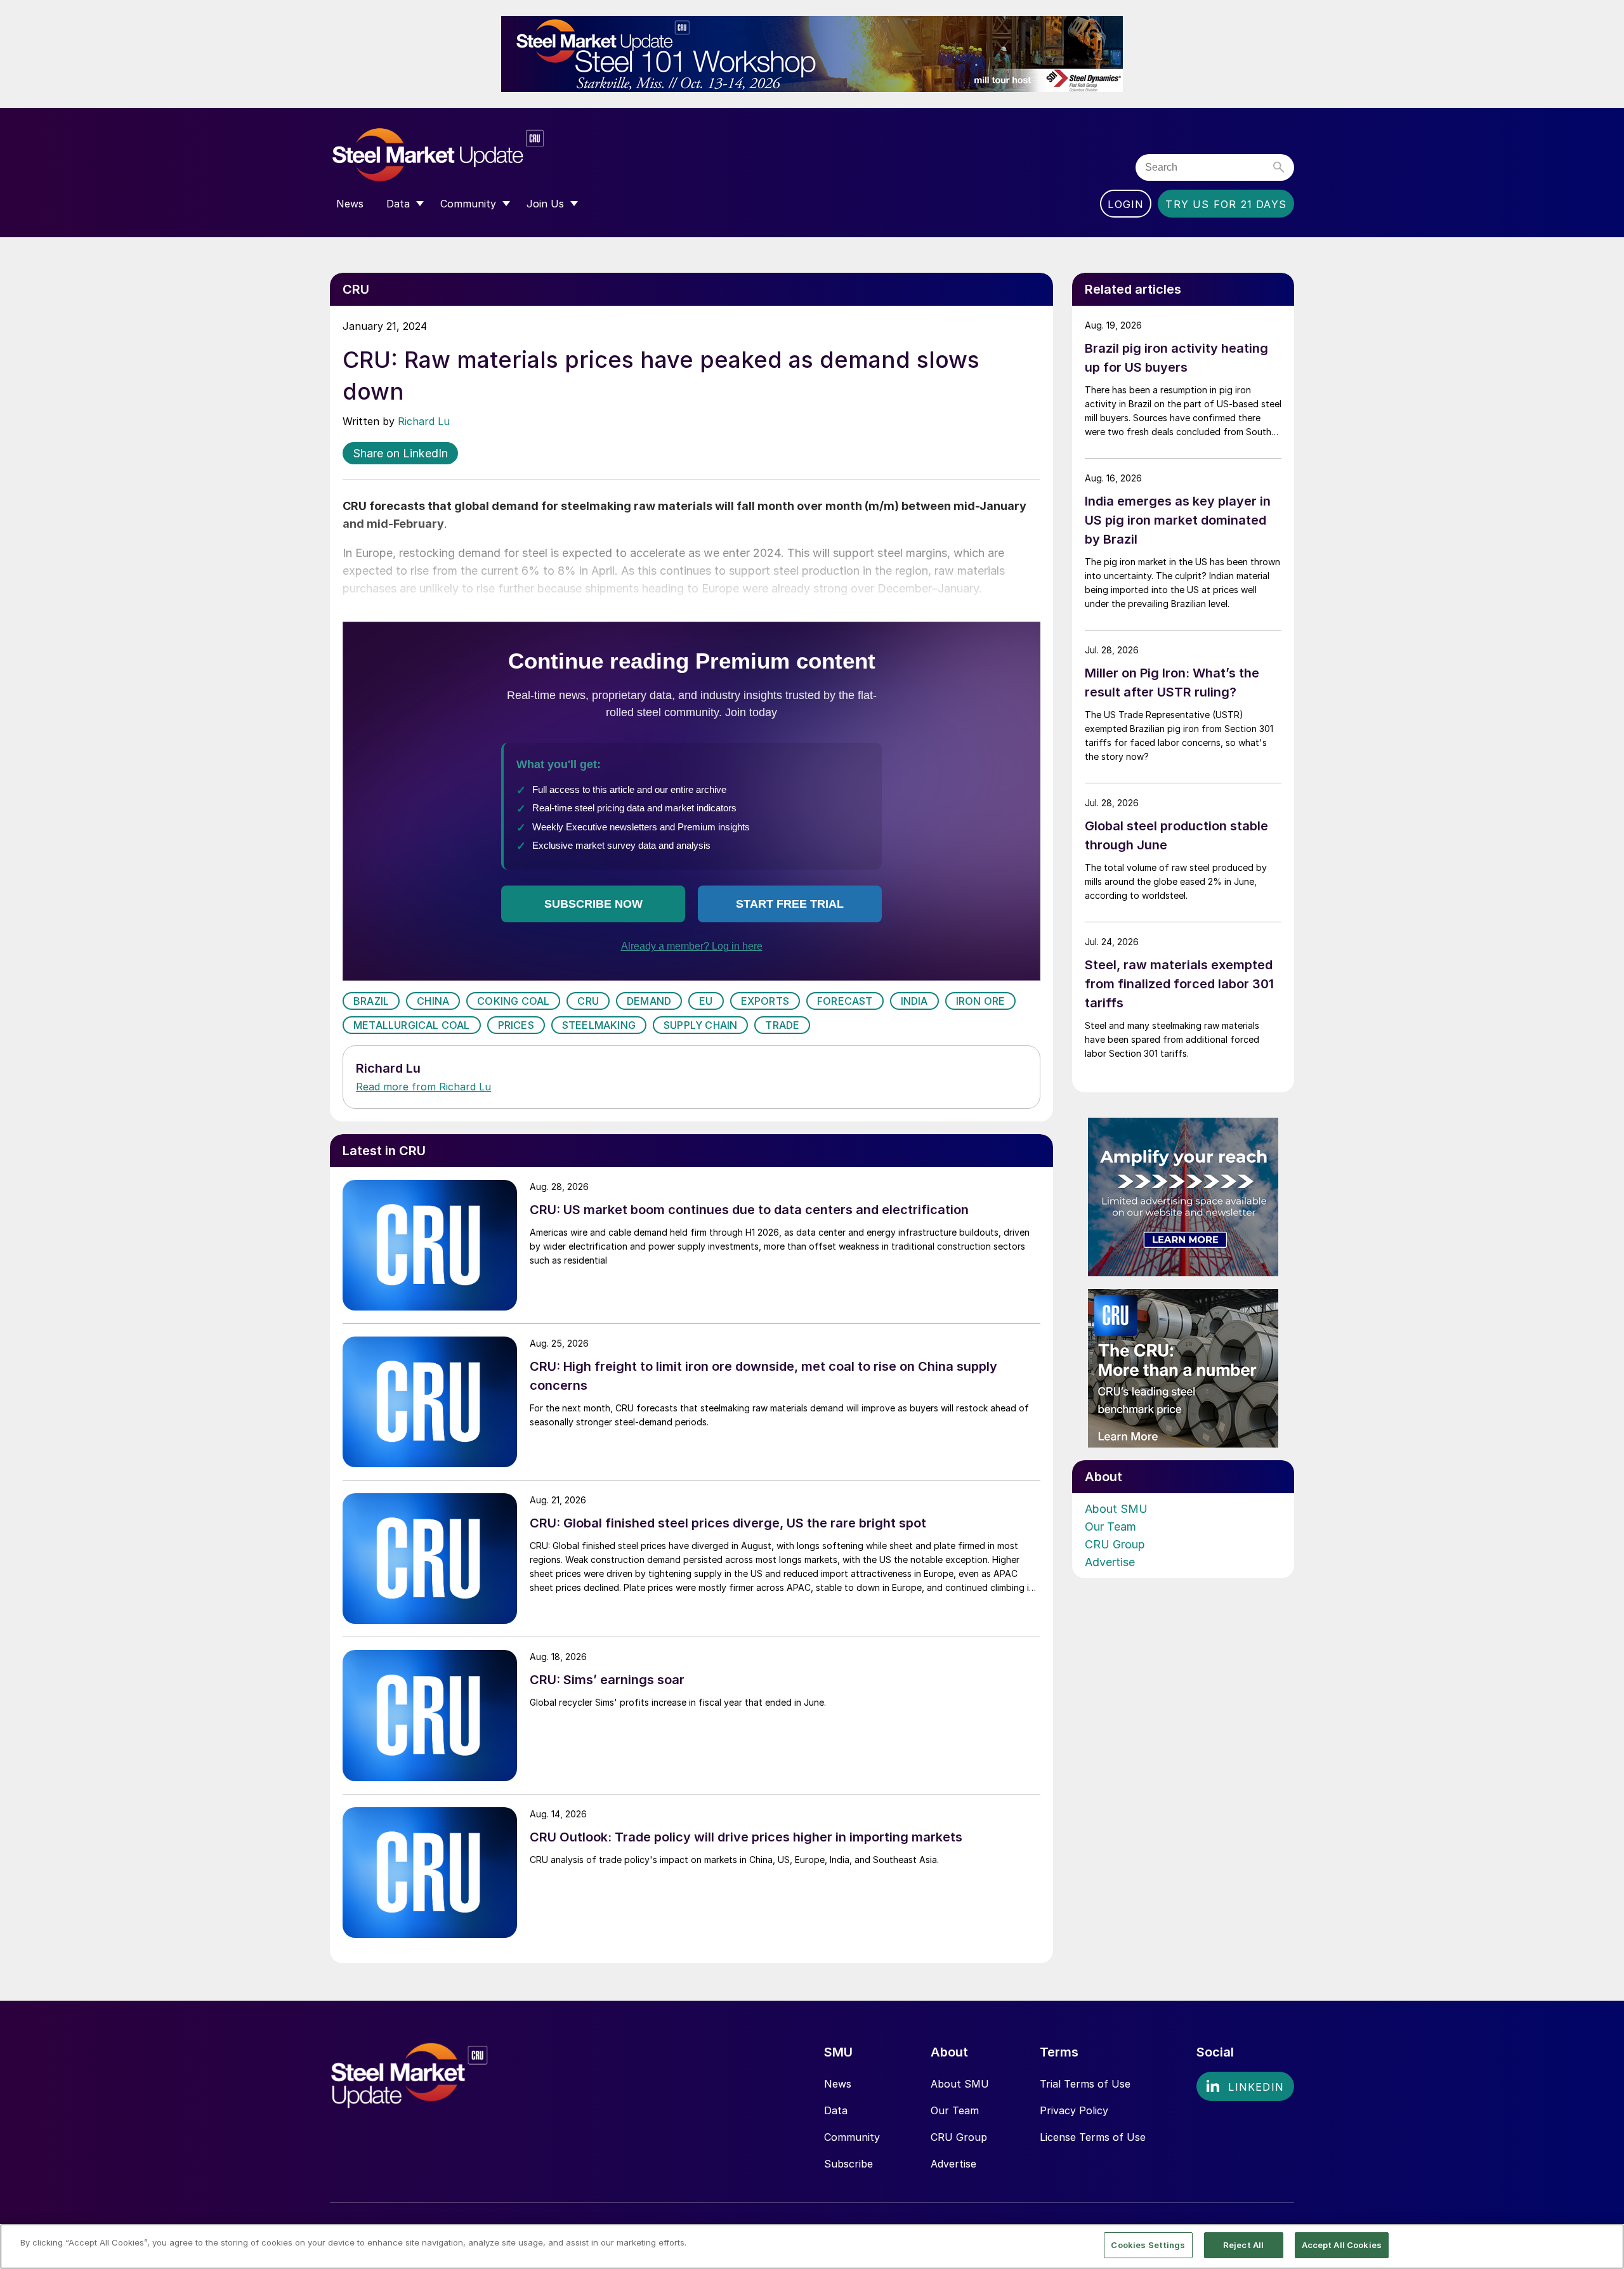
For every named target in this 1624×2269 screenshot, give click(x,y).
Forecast (845, 1001)
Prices (516, 1025)
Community (852, 2137)
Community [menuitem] (468, 204)
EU (706, 1001)
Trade (782, 1025)
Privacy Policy (1074, 2110)
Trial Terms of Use (1085, 2084)
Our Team (1110, 1527)
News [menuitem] (350, 204)
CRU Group (1115, 1544)
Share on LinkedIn (400, 453)
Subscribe (848, 2164)
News (838, 2084)
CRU (588, 1001)
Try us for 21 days (1226, 204)
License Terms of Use (1093, 2137)
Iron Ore (981, 1001)
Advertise (1110, 1562)
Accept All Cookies (1342, 2245)
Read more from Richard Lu (423, 1087)
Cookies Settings (1148, 2245)
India (914, 1001)
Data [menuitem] (398, 204)
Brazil (371, 1001)
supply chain (700, 1025)
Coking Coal (513, 1001)
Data (836, 2110)
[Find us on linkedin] (1245, 2086)
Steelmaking (599, 1025)
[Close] (1604, 2246)
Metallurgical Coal (412, 1025)
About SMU (1116, 1509)
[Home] (465, 155)
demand (649, 1001)
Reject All (1243, 2245)
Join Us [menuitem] (545, 204)
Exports (765, 1001)
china (433, 1001)
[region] (812, 2246)
